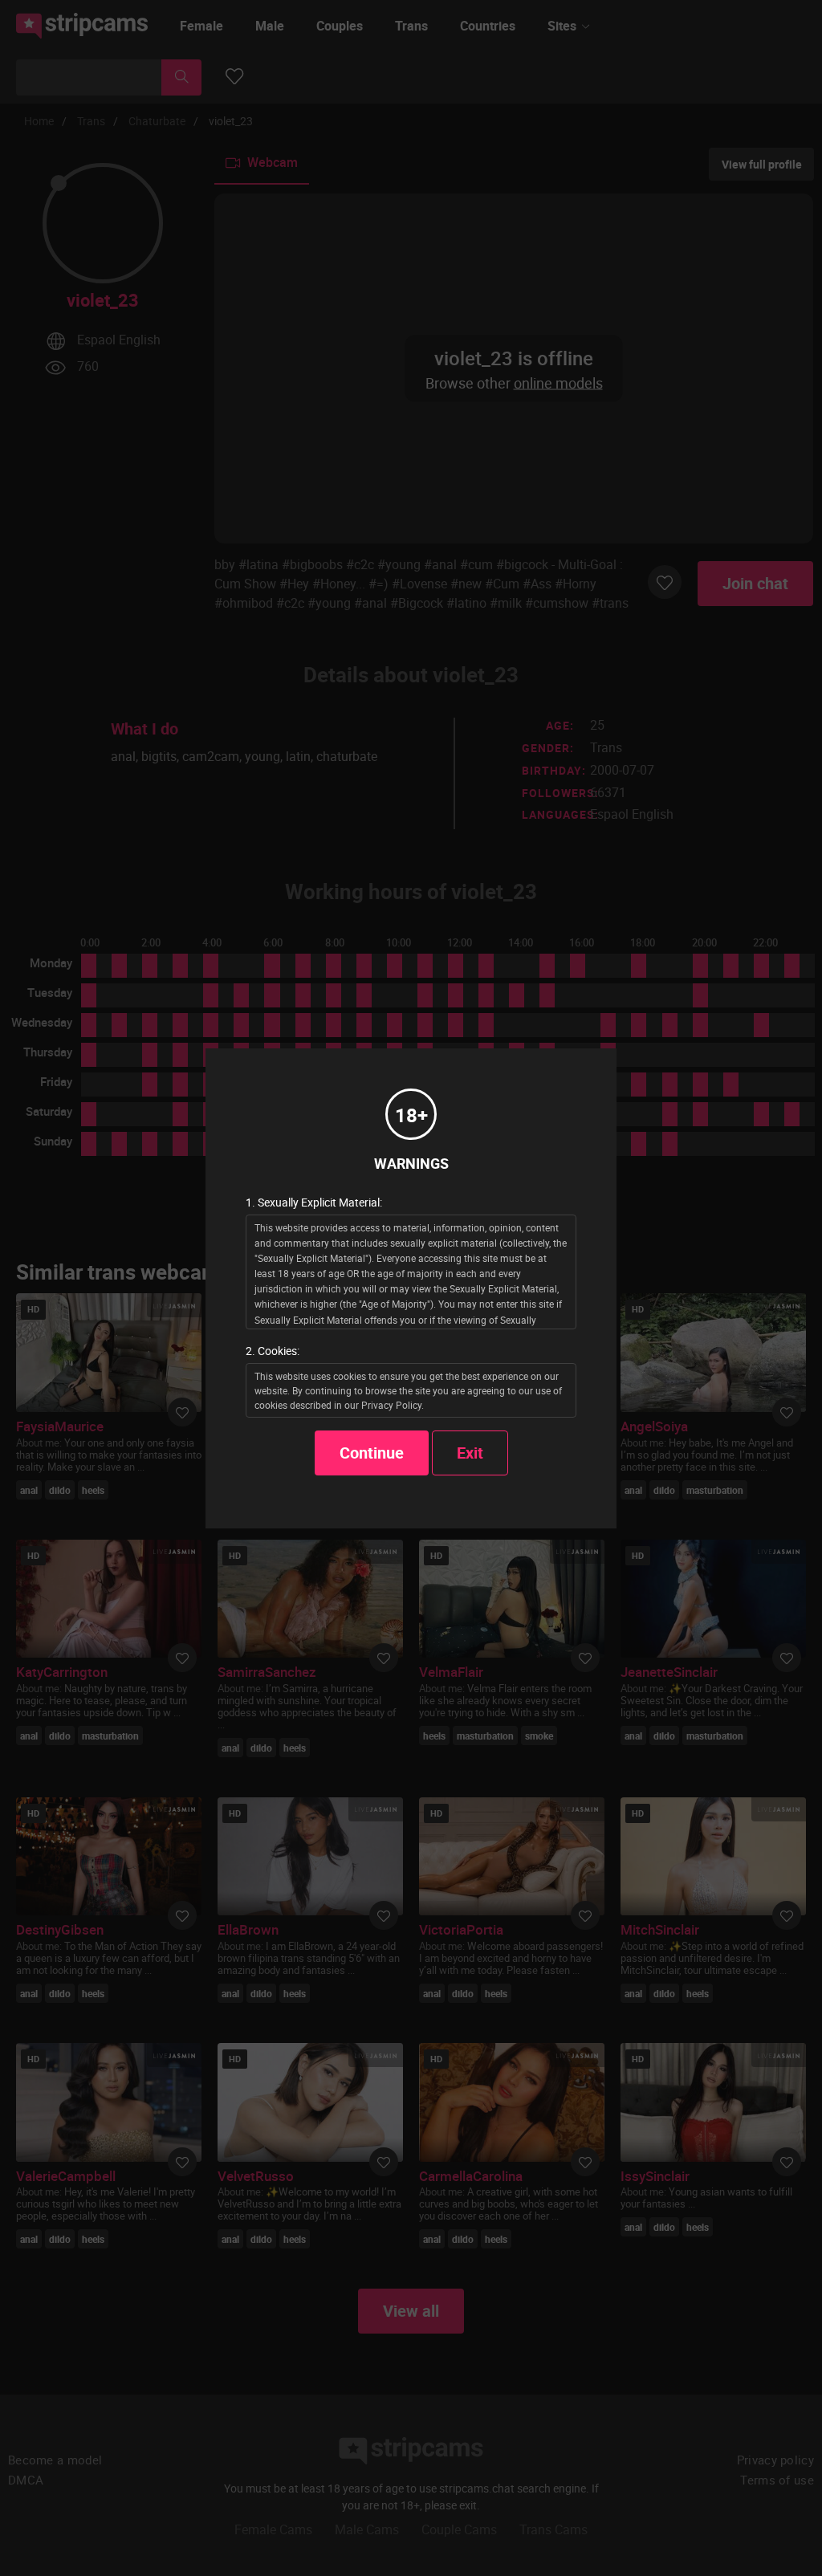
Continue (372, 1453)
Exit (470, 1453)
